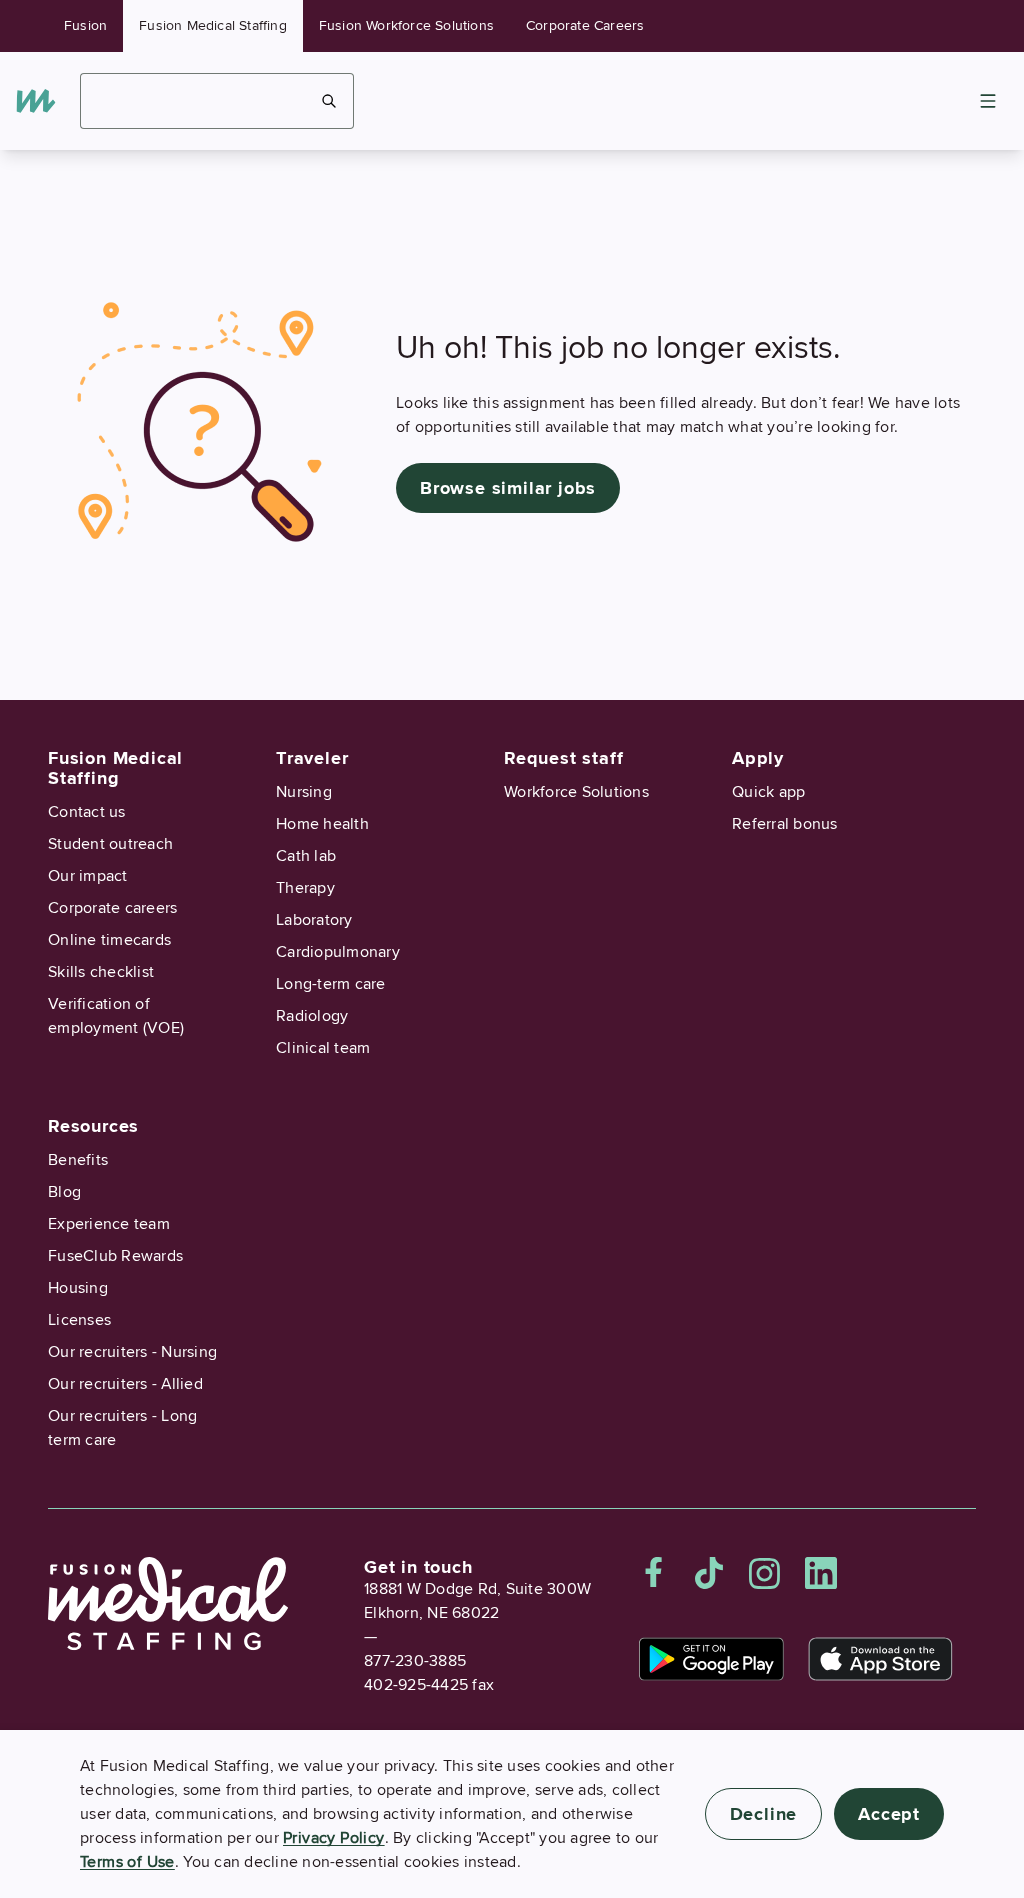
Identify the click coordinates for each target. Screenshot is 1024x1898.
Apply (758, 758)
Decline (764, 1814)
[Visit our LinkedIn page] (821, 1573)
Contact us (87, 812)
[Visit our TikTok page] (709, 1573)
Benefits (78, 1160)
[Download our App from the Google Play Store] (711, 1659)
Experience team (109, 1224)
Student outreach (110, 844)
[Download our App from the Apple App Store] (880, 1659)
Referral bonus (785, 824)
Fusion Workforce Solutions (406, 25)
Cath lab (306, 856)
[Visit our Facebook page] (654, 1573)
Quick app (768, 792)
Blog (64, 1192)
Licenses (79, 1320)
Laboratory (314, 920)
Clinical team (323, 1048)
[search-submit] (329, 101)
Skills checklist (101, 972)
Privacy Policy (334, 1838)
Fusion (85, 25)
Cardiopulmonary (338, 952)
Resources (93, 1126)
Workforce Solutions (576, 792)
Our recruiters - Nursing (132, 1352)
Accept (889, 1814)
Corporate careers (112, 908)
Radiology (312, 1016)
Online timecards (109, 940)
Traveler (312, 758)
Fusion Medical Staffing (213, 25)
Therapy (305, 888)
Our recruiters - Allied (125, 1384)
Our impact (88, 876)
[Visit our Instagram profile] (765, 1573)
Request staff (563, 758)
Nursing (304, 792)
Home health (322, 824)
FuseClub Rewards (115, 1256)
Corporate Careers (585, 25)
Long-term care (331, 984)
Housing (78, 1288)
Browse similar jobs (508, 488)
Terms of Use (127, 1862)
